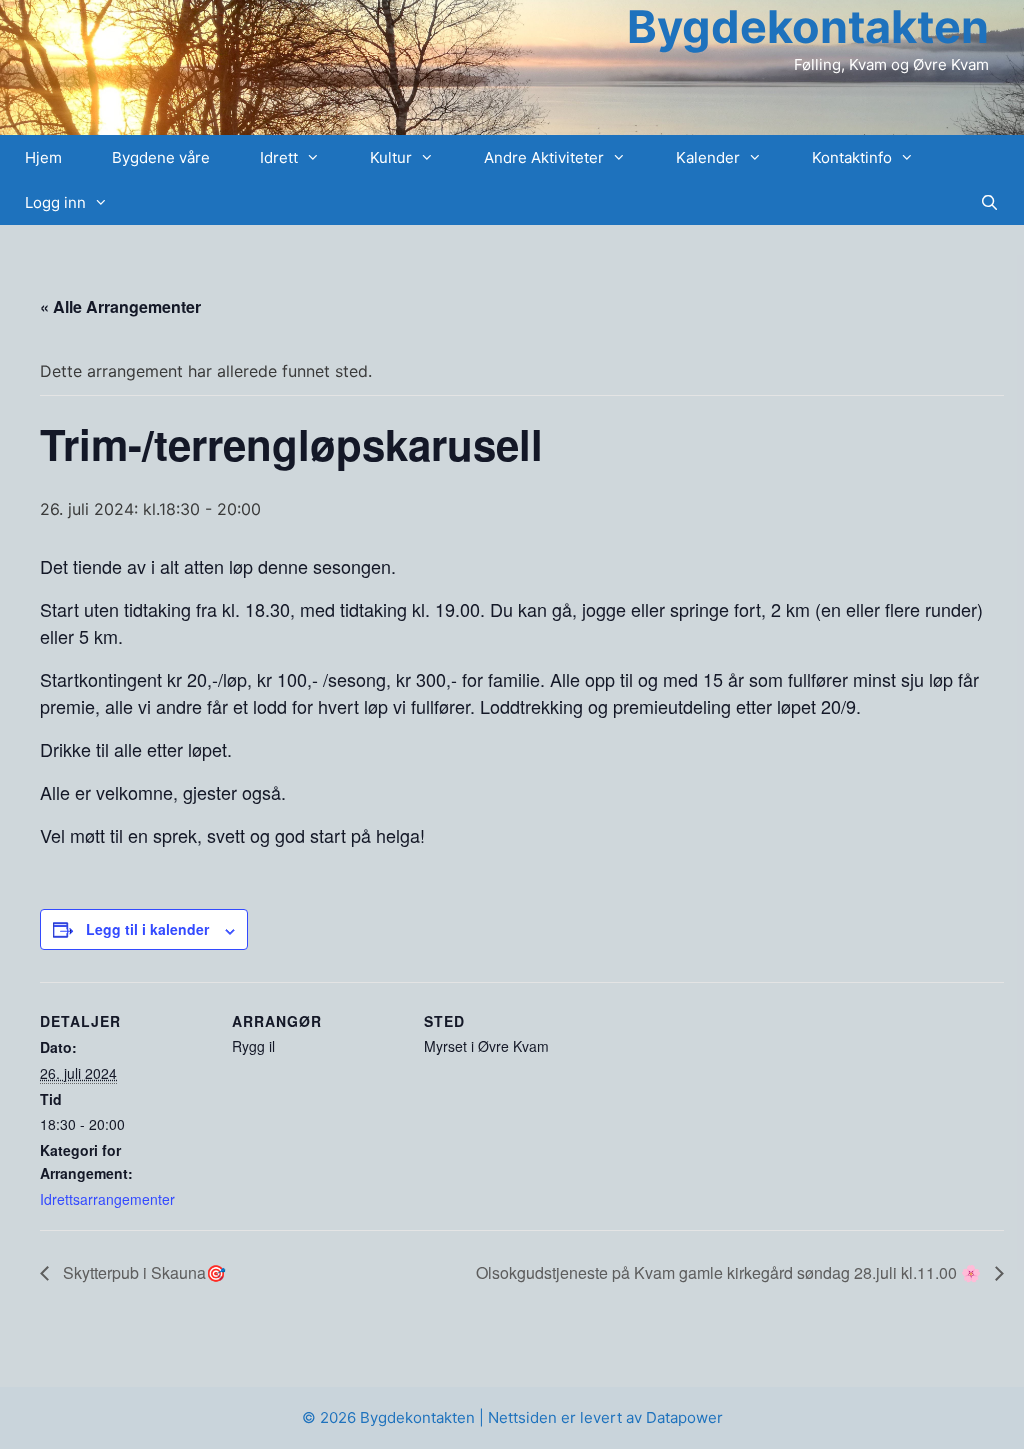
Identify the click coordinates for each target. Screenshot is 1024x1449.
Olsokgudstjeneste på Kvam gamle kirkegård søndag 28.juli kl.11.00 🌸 (730, 1272)
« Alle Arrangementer (120, 306)
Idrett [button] (279, 157)
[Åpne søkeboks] (989, 202)
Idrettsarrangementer (107, 1199)
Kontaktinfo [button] (852, 157)
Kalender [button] (708, 157)
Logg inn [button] (55, 202)
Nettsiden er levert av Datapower (605, 1417)
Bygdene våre (161, 157)
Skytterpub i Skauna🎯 (142, 1272)
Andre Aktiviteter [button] (544, 157)
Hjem (43, 157)
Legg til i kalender (147, 929)
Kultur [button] (391, 157)
